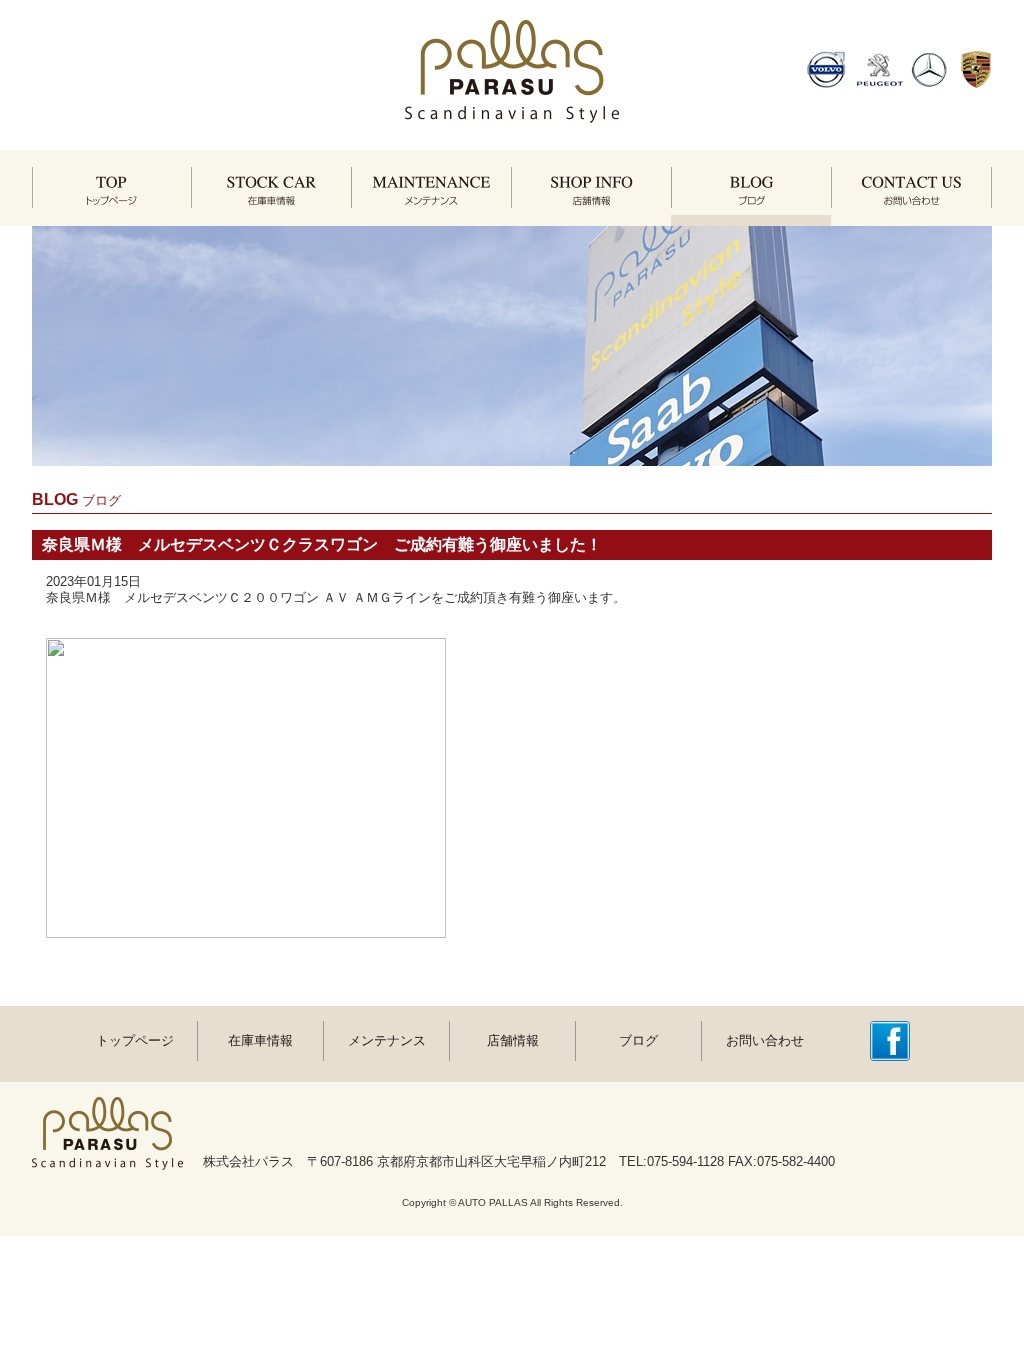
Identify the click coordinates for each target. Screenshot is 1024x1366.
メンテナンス (387, 1040)
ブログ (638, 1040)
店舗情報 (513, 1040)
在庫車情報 (260, 1040)
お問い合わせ (765, 1040)
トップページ (135, 1040)
